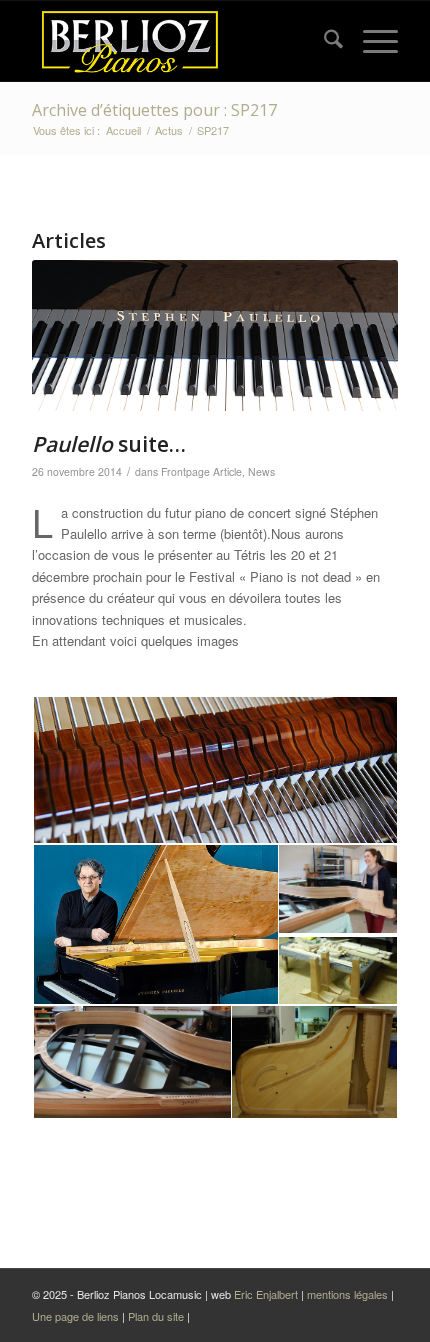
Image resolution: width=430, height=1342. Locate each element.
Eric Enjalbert (266, 1294)
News (261, 471)
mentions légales (347, 1294)
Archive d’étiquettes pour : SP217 (154, 110)
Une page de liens (77, 1316)
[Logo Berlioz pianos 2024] (178, 41)
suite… (109, 444)
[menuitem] (323, 41)
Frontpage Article (201, 471)
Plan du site (157, 1316)
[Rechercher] (323, 41)
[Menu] (370, 41)
